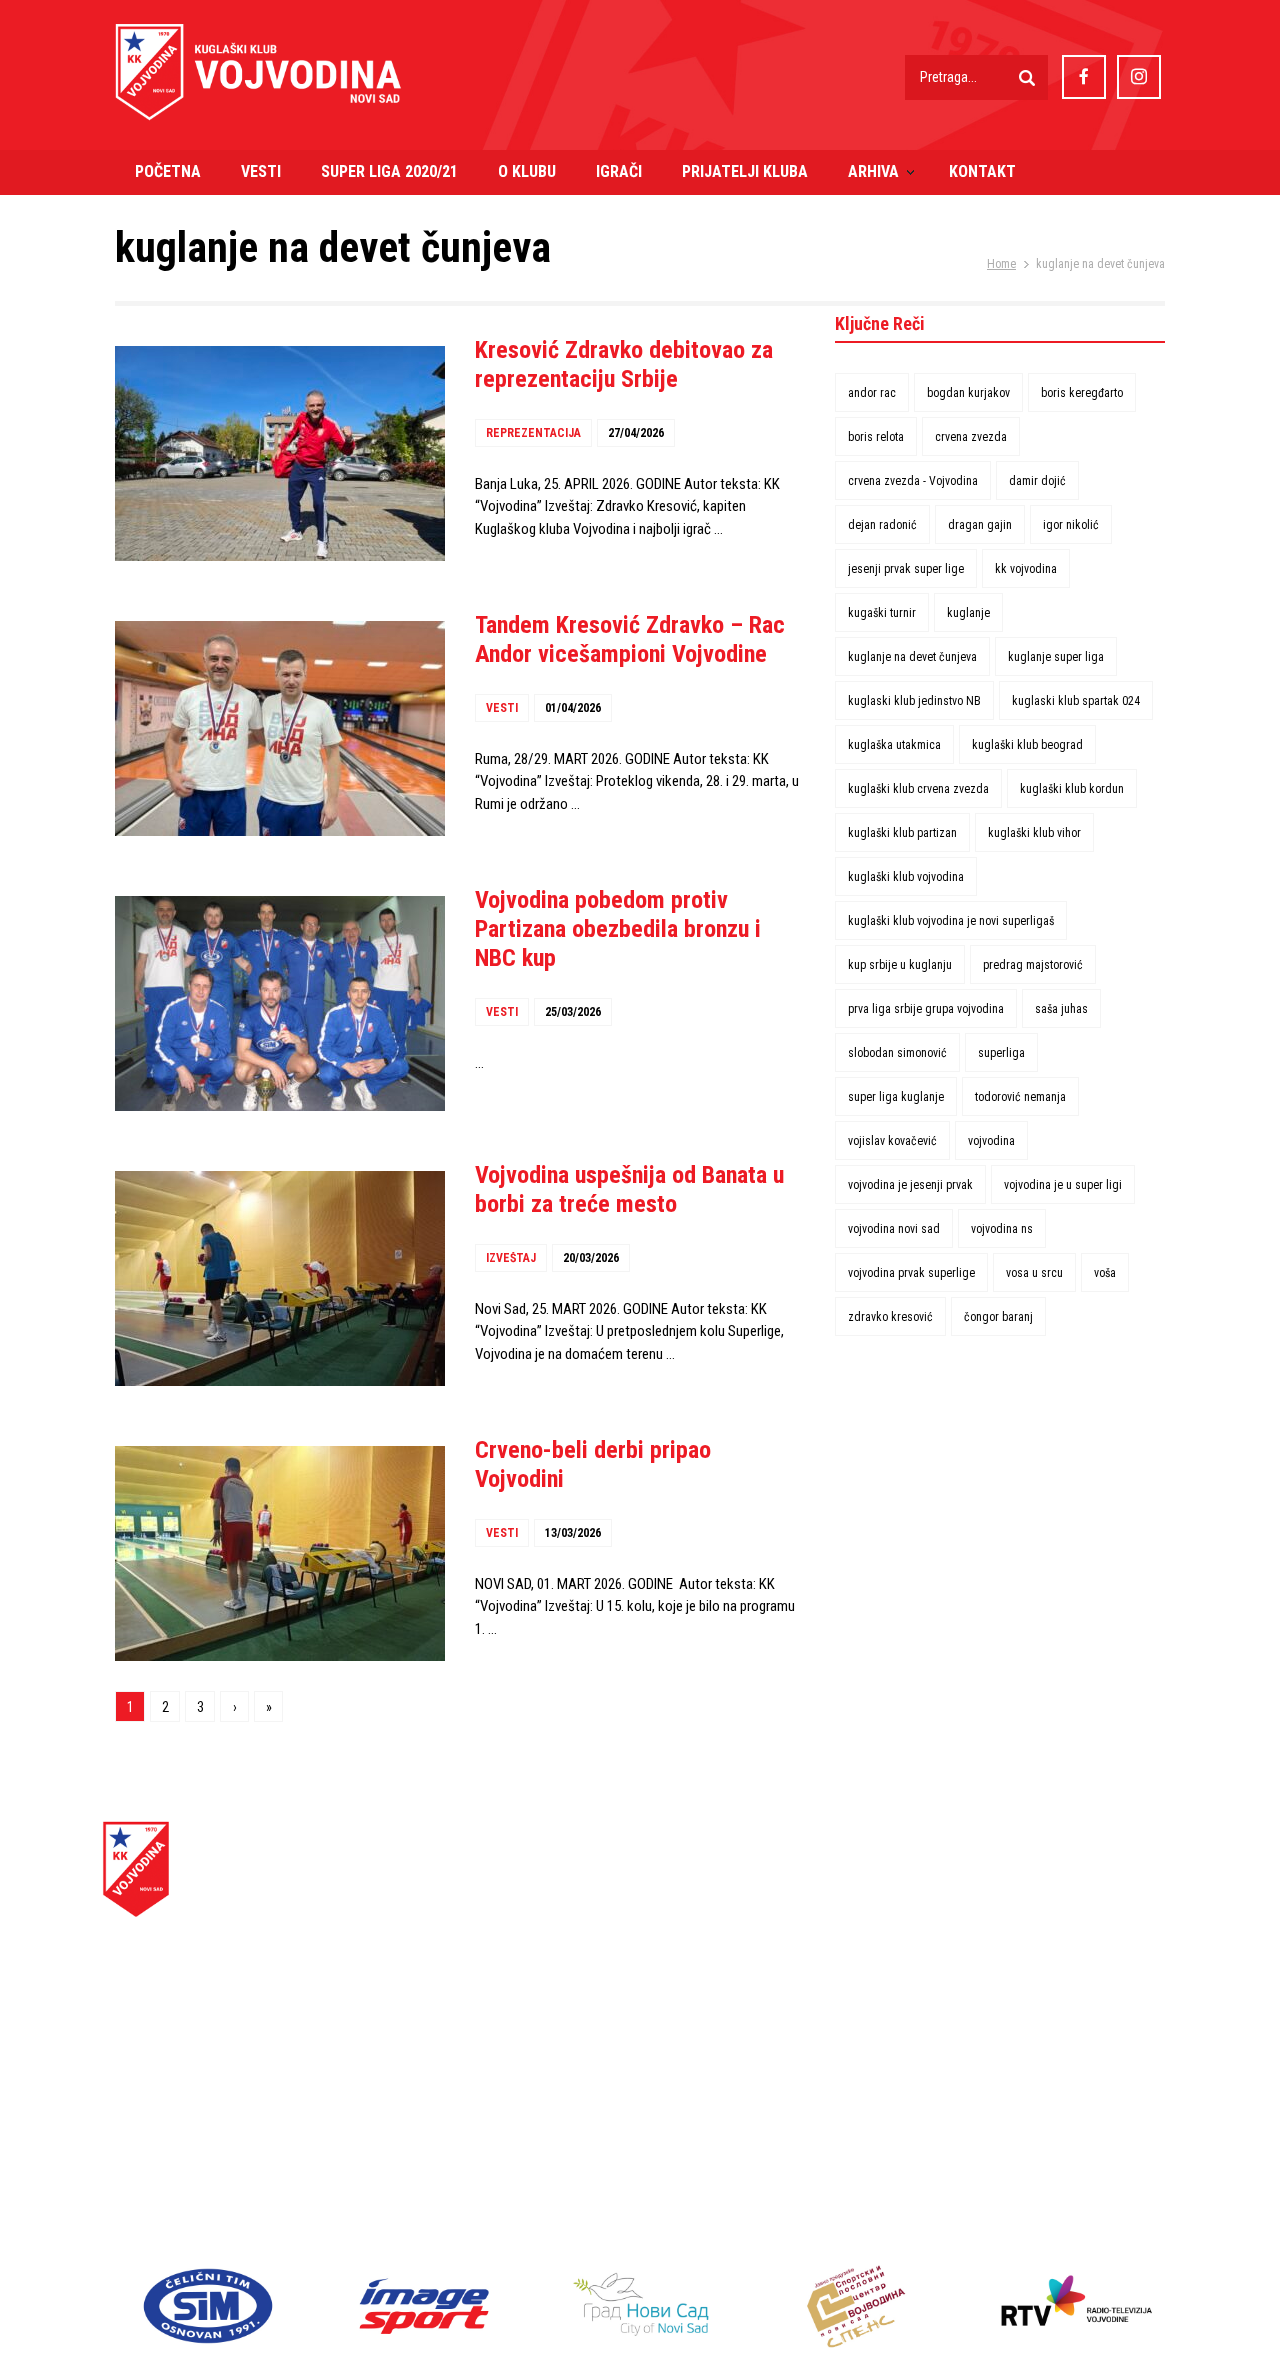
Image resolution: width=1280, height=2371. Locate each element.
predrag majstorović (1033, 965)
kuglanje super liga (1056, 657)
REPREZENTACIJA (533, 433)
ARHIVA (873, 171)
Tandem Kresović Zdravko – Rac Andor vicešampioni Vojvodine (630, 639)
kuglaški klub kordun (1072, 789)
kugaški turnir (882, 613)
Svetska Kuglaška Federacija (999, 1947)
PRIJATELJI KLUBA (745, 171)
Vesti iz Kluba (682, 1902)
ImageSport (947, 2059)
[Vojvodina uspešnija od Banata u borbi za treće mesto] (280, 1278)
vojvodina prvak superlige (911, 1273)
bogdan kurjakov (968, 393)
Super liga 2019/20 (700, 1924)
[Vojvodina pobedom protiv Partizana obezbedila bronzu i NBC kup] (280, 1003)
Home (1001, 264)
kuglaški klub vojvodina (906, 877)
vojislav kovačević (892, 1141)
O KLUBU (527, 171)
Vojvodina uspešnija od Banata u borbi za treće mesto (629, 1189)
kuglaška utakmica (894, 745)
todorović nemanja (1020, 1097)
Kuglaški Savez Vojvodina (989, 1879)
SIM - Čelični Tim (963, 2037)
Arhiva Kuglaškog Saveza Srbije (1008, 1924)
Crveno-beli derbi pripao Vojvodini (593, 1464)
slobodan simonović (897, 1053)
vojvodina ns (1002, 1229)
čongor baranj (998, 1317)
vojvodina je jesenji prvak (910, 1185)
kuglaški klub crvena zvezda (918, 789)
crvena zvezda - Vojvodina (913, 481)
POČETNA (168, 171)
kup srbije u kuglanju (900, 965)
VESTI (261, 171)
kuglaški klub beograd (1027, 745)
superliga (1001, 1053)
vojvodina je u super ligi (1063, 1185)
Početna (666, 1879)
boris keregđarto (1082, 393)
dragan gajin (980, 525)
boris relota (876, 437)
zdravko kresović (890, 1317)
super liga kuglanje (896, 1097)
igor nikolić (1071, 525)
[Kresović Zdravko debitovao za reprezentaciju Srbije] (280, 453)
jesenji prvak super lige (906, 569)
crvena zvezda (971, 437)
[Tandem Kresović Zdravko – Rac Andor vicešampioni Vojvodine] (280, 728)
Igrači (657, 1969)
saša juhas (1061, 1009)
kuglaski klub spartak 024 (1076, 701)
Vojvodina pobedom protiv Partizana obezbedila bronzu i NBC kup (618, 929)
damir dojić (1037, 481)
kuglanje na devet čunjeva (912, 657)
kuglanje (968, 613)
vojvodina (991, 1141)
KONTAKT (982, 171)
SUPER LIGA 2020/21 (389, 171)
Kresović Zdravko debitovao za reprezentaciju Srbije (624, 364)
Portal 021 (939, 2195)
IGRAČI (619, 171)
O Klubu (663, 1947)
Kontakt (664, 2037)
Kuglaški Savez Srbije (977, 1902)
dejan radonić (882, 525)
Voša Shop (673, 2014)
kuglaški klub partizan (902, 833)
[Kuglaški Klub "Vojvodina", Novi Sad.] (258, 99)
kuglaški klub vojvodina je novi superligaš (951, 921)
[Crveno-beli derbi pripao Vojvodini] (280, 1553)
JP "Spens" (942, 2172)
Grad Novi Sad (950, 2150)
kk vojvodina (1026, 569)
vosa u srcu (1034, 1273)
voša (1105, 1273)
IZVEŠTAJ (511, 1258)
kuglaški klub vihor (1034, 833)
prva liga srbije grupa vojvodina (926, 1009)
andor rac (872, 393)
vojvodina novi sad (894, 1229)
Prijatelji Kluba (685, 1992)
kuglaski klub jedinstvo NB (914, 701)
